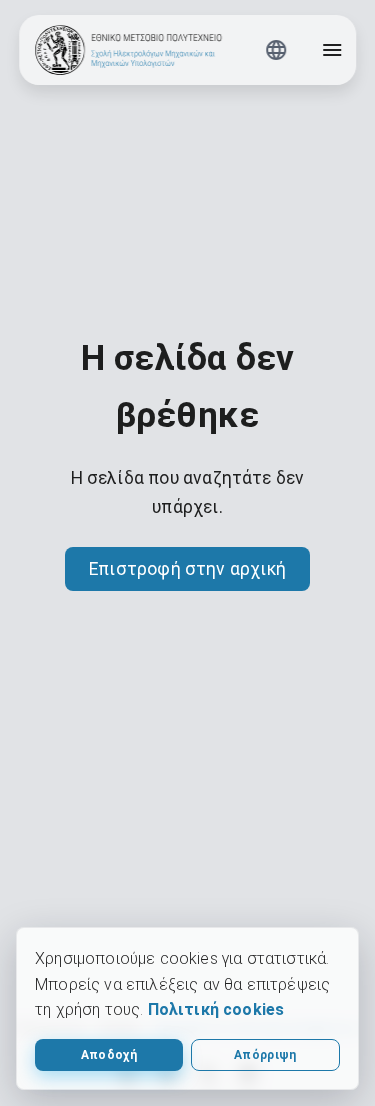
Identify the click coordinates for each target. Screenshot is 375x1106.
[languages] (276, 50)
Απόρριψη (265, 1055)
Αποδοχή (109, 1055)
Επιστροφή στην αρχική (187, 569)
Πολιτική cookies (216, 1009)
